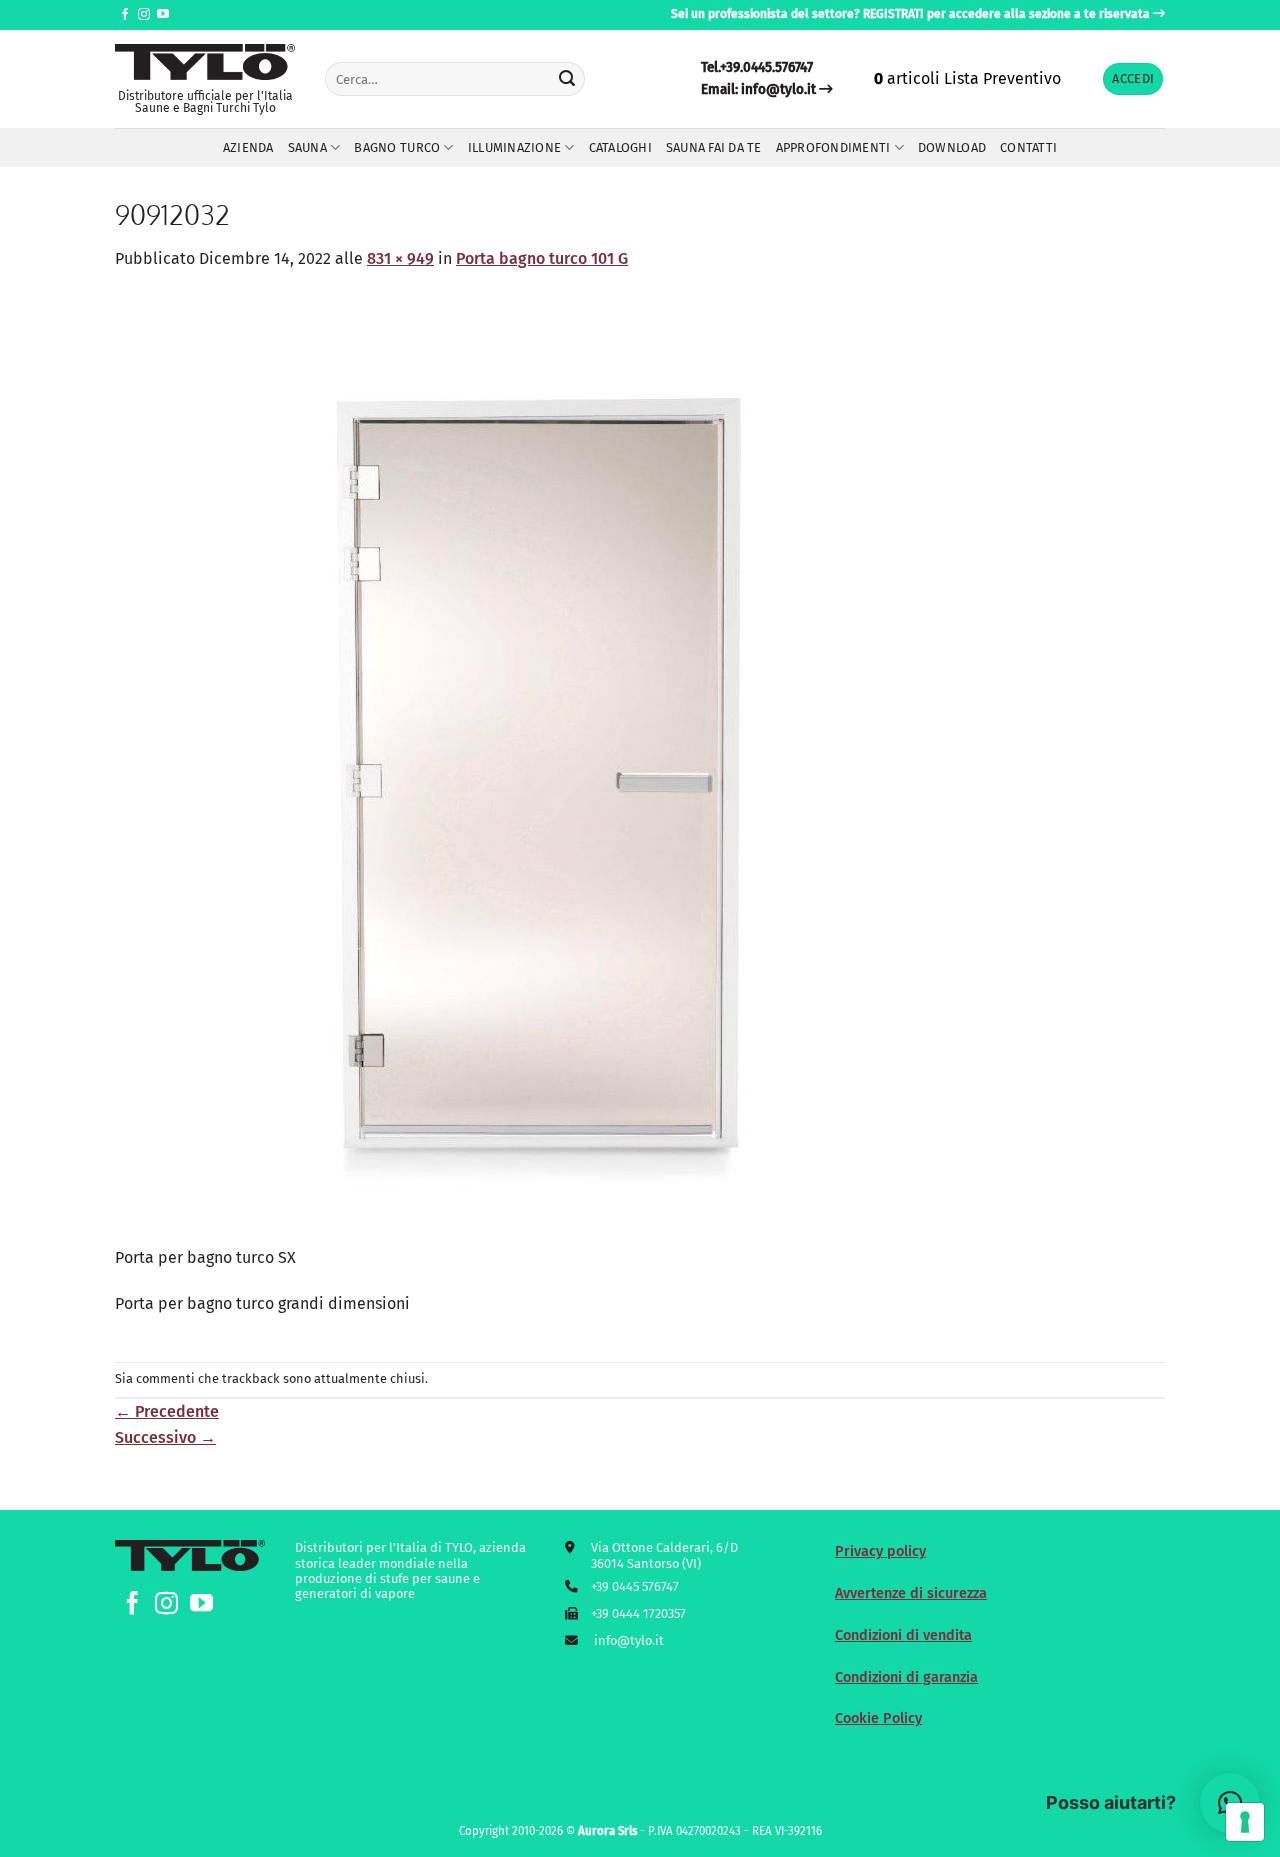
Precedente (167, 1411)
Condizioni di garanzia (906, 1677)
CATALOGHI (620, 147)
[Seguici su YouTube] (163, 15)
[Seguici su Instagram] (144, 15)
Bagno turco (397, 147)
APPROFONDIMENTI (833, 147)
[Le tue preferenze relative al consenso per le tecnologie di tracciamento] (1245, 1822)
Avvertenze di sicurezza (911, 1593)
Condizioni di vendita (903, 1635)
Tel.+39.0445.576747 (757, 67)
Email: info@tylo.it (758, 89)
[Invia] (567, 79)
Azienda (248, 147)
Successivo (165, 1437)
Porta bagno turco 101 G (542, 258)
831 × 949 (400, 258)
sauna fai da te (714, 147)
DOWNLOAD (952, 147)
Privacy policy (880, 1551)
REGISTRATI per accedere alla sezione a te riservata (1006, 14)
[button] (1133, 79)
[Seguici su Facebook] (125, 15)
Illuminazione (514, 147)
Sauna (307, 147)
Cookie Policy (878, 1718)
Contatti (1028, 147)
